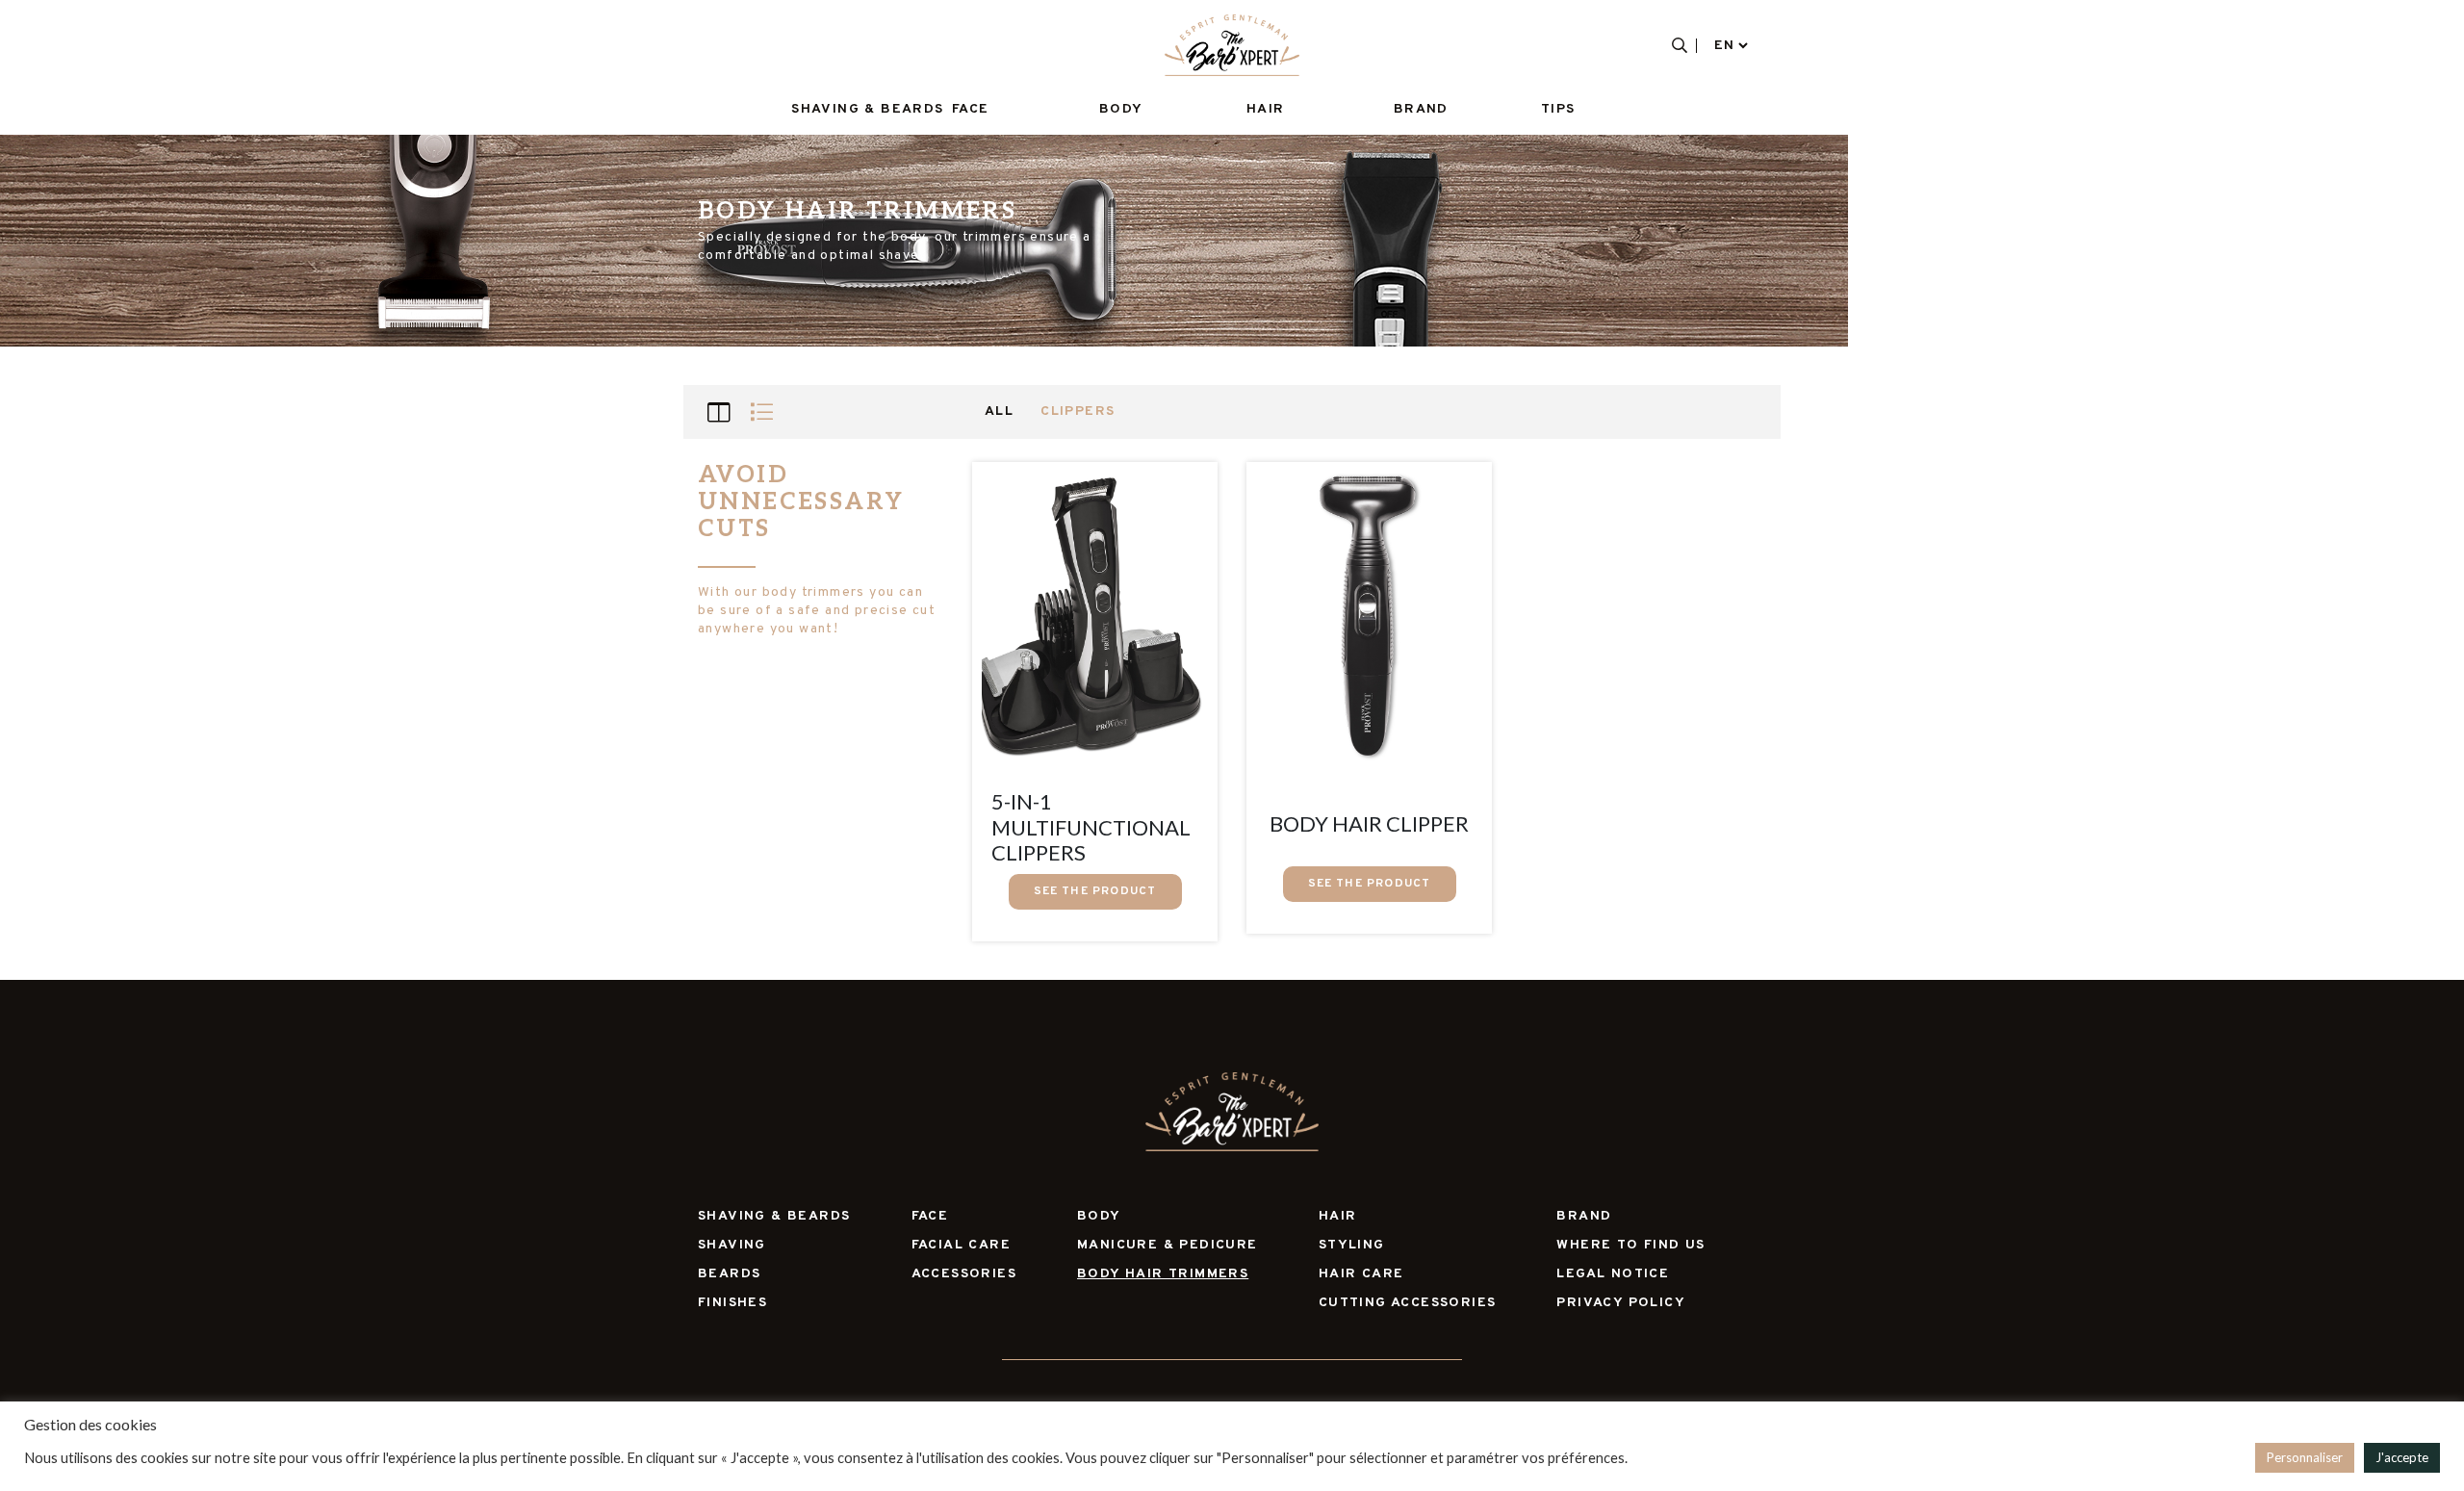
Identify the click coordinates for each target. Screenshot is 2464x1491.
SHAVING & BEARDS (867, 109)
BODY (1121, 109)
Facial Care (961, 1245)
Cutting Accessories (1408, 1303)
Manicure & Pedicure (1168, 1245)
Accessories (964, 1274)
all (999, 411)
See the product (1095, 891)
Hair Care (1361, 1274)
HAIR (1266, 109)
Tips (1558, 109)
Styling (1352, 1245)
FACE (971, 109)
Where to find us (1630, 1245)
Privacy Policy (1621, 1303)
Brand (1421, 109)
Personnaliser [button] (2305, 1457)
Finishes (732, 1303)
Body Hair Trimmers (1163, 1274)
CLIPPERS (1078, 411)
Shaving (732, 1245)
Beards (729, 1274)
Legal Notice (1613, 1274)
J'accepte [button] (2402, 1457)
